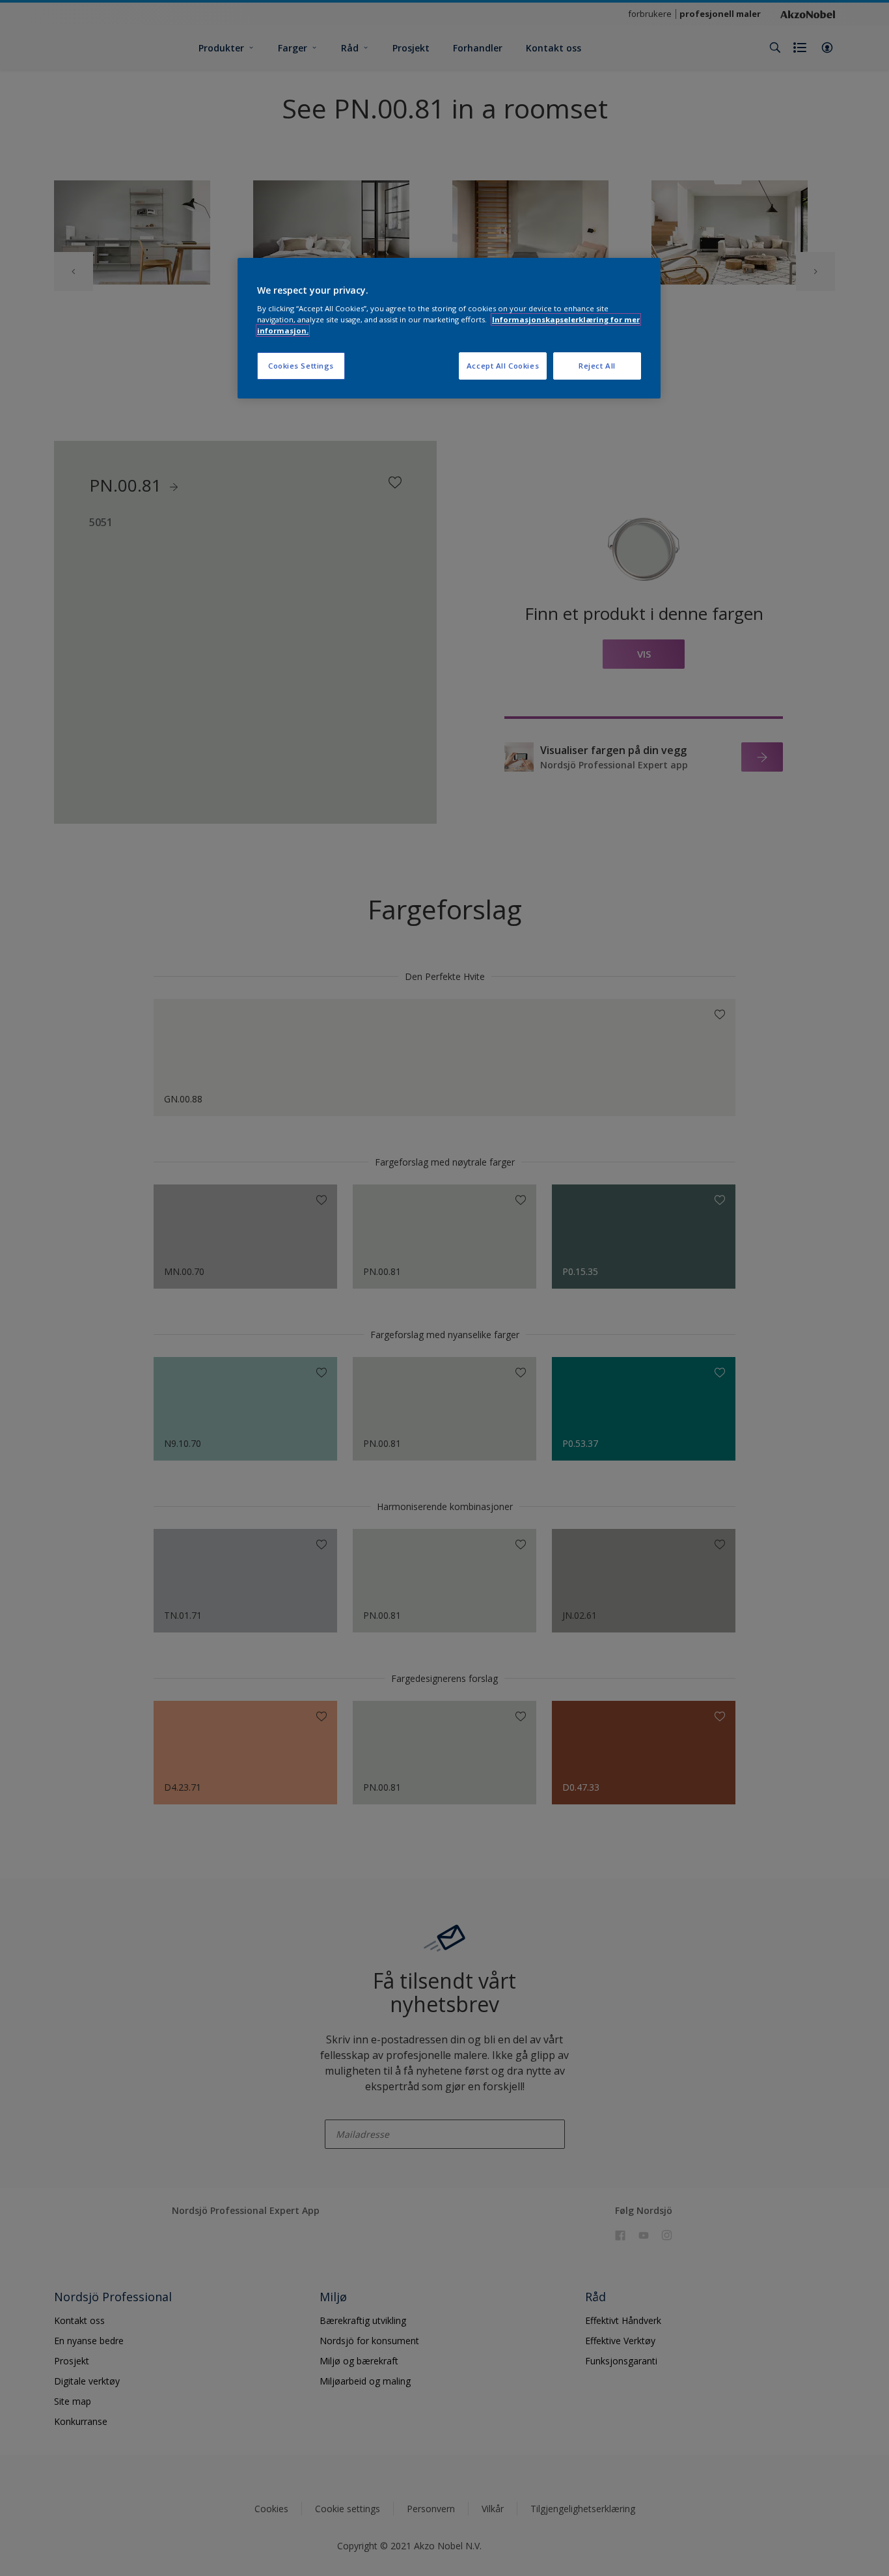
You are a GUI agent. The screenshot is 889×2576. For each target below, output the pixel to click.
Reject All (597, 366)
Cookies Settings (301, 366)
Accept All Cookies (503, 366)
